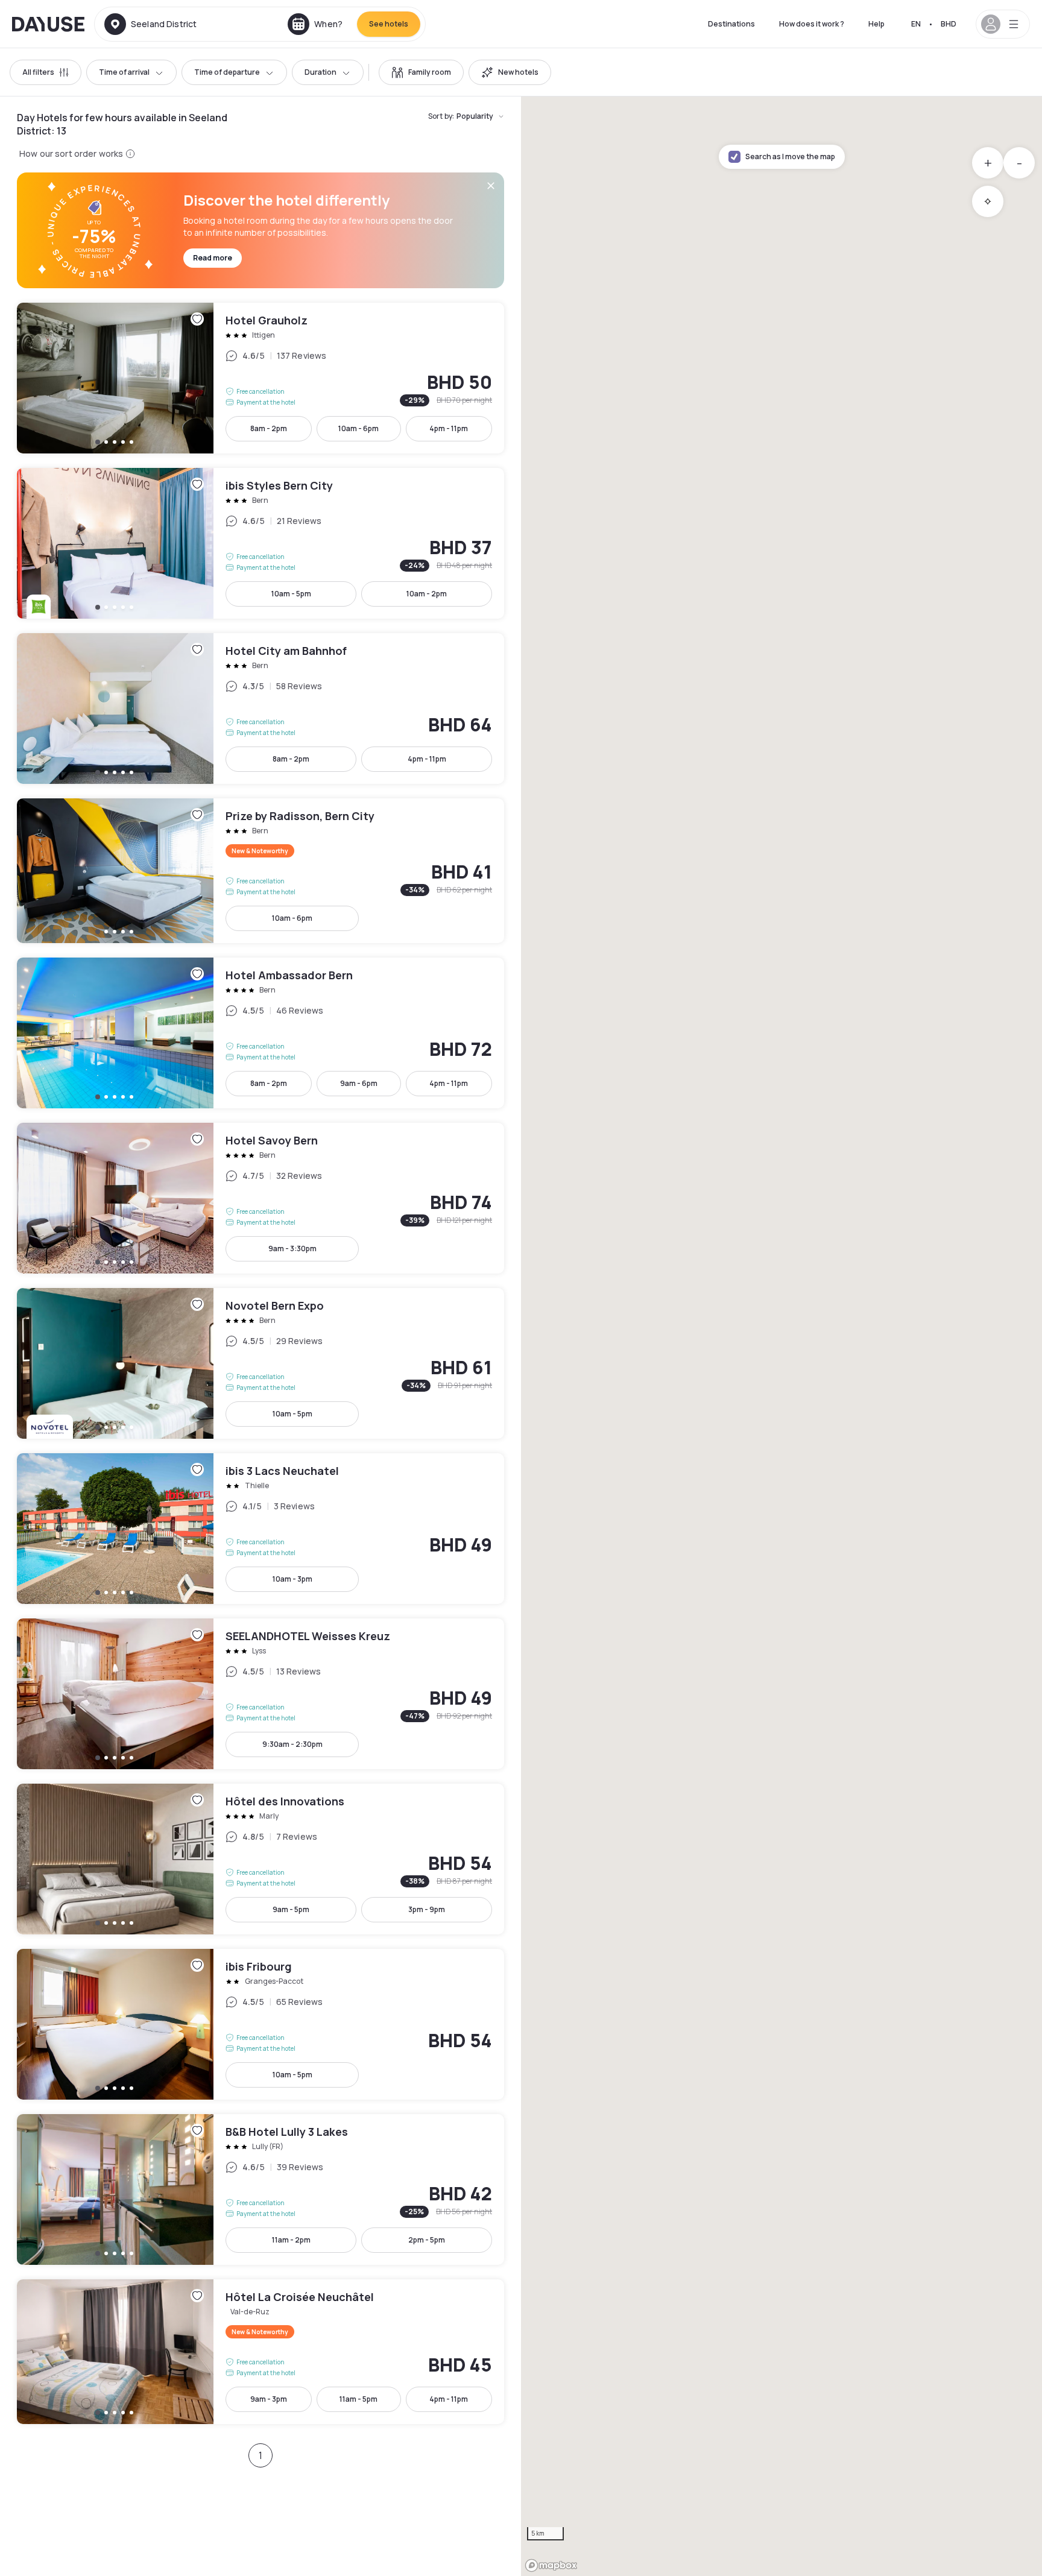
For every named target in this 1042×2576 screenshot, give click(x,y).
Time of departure (227, 72)
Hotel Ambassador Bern (260, 1033)
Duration (320, 72)
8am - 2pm (269, 428)
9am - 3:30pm (292, 1249)
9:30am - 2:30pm (292, 1744)
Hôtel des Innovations (260, 1859)
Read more (213, 258)
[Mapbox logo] (551, 2565)
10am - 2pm (427, 594)
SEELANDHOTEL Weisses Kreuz (260, 1694)
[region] (781, 1336)
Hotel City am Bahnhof (260, 709)
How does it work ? (812, 24)
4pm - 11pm (449, 428)
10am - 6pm (358, 428)
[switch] (421, 72)
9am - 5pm (291, 1909)
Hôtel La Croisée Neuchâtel (260, 2352)
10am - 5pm (291, 594)
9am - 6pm (359, 1083)
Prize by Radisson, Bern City (260, 871)
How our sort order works (71, 153)
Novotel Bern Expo (260, 1363)
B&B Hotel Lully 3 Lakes (260, 2189)
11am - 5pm (358, 2399)
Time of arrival (124, 72)
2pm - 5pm (427, 2240)
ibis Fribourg (260, 2024)
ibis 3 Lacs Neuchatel (260, 1529)
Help (876, 24)
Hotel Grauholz (260, 378)
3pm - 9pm (427, 1909)
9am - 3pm (269, 2399)
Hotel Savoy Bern (260, 1198)
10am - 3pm (292, 1579)
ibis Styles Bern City (260, 543)
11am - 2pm (291, 2240)
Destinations (731, 24)
